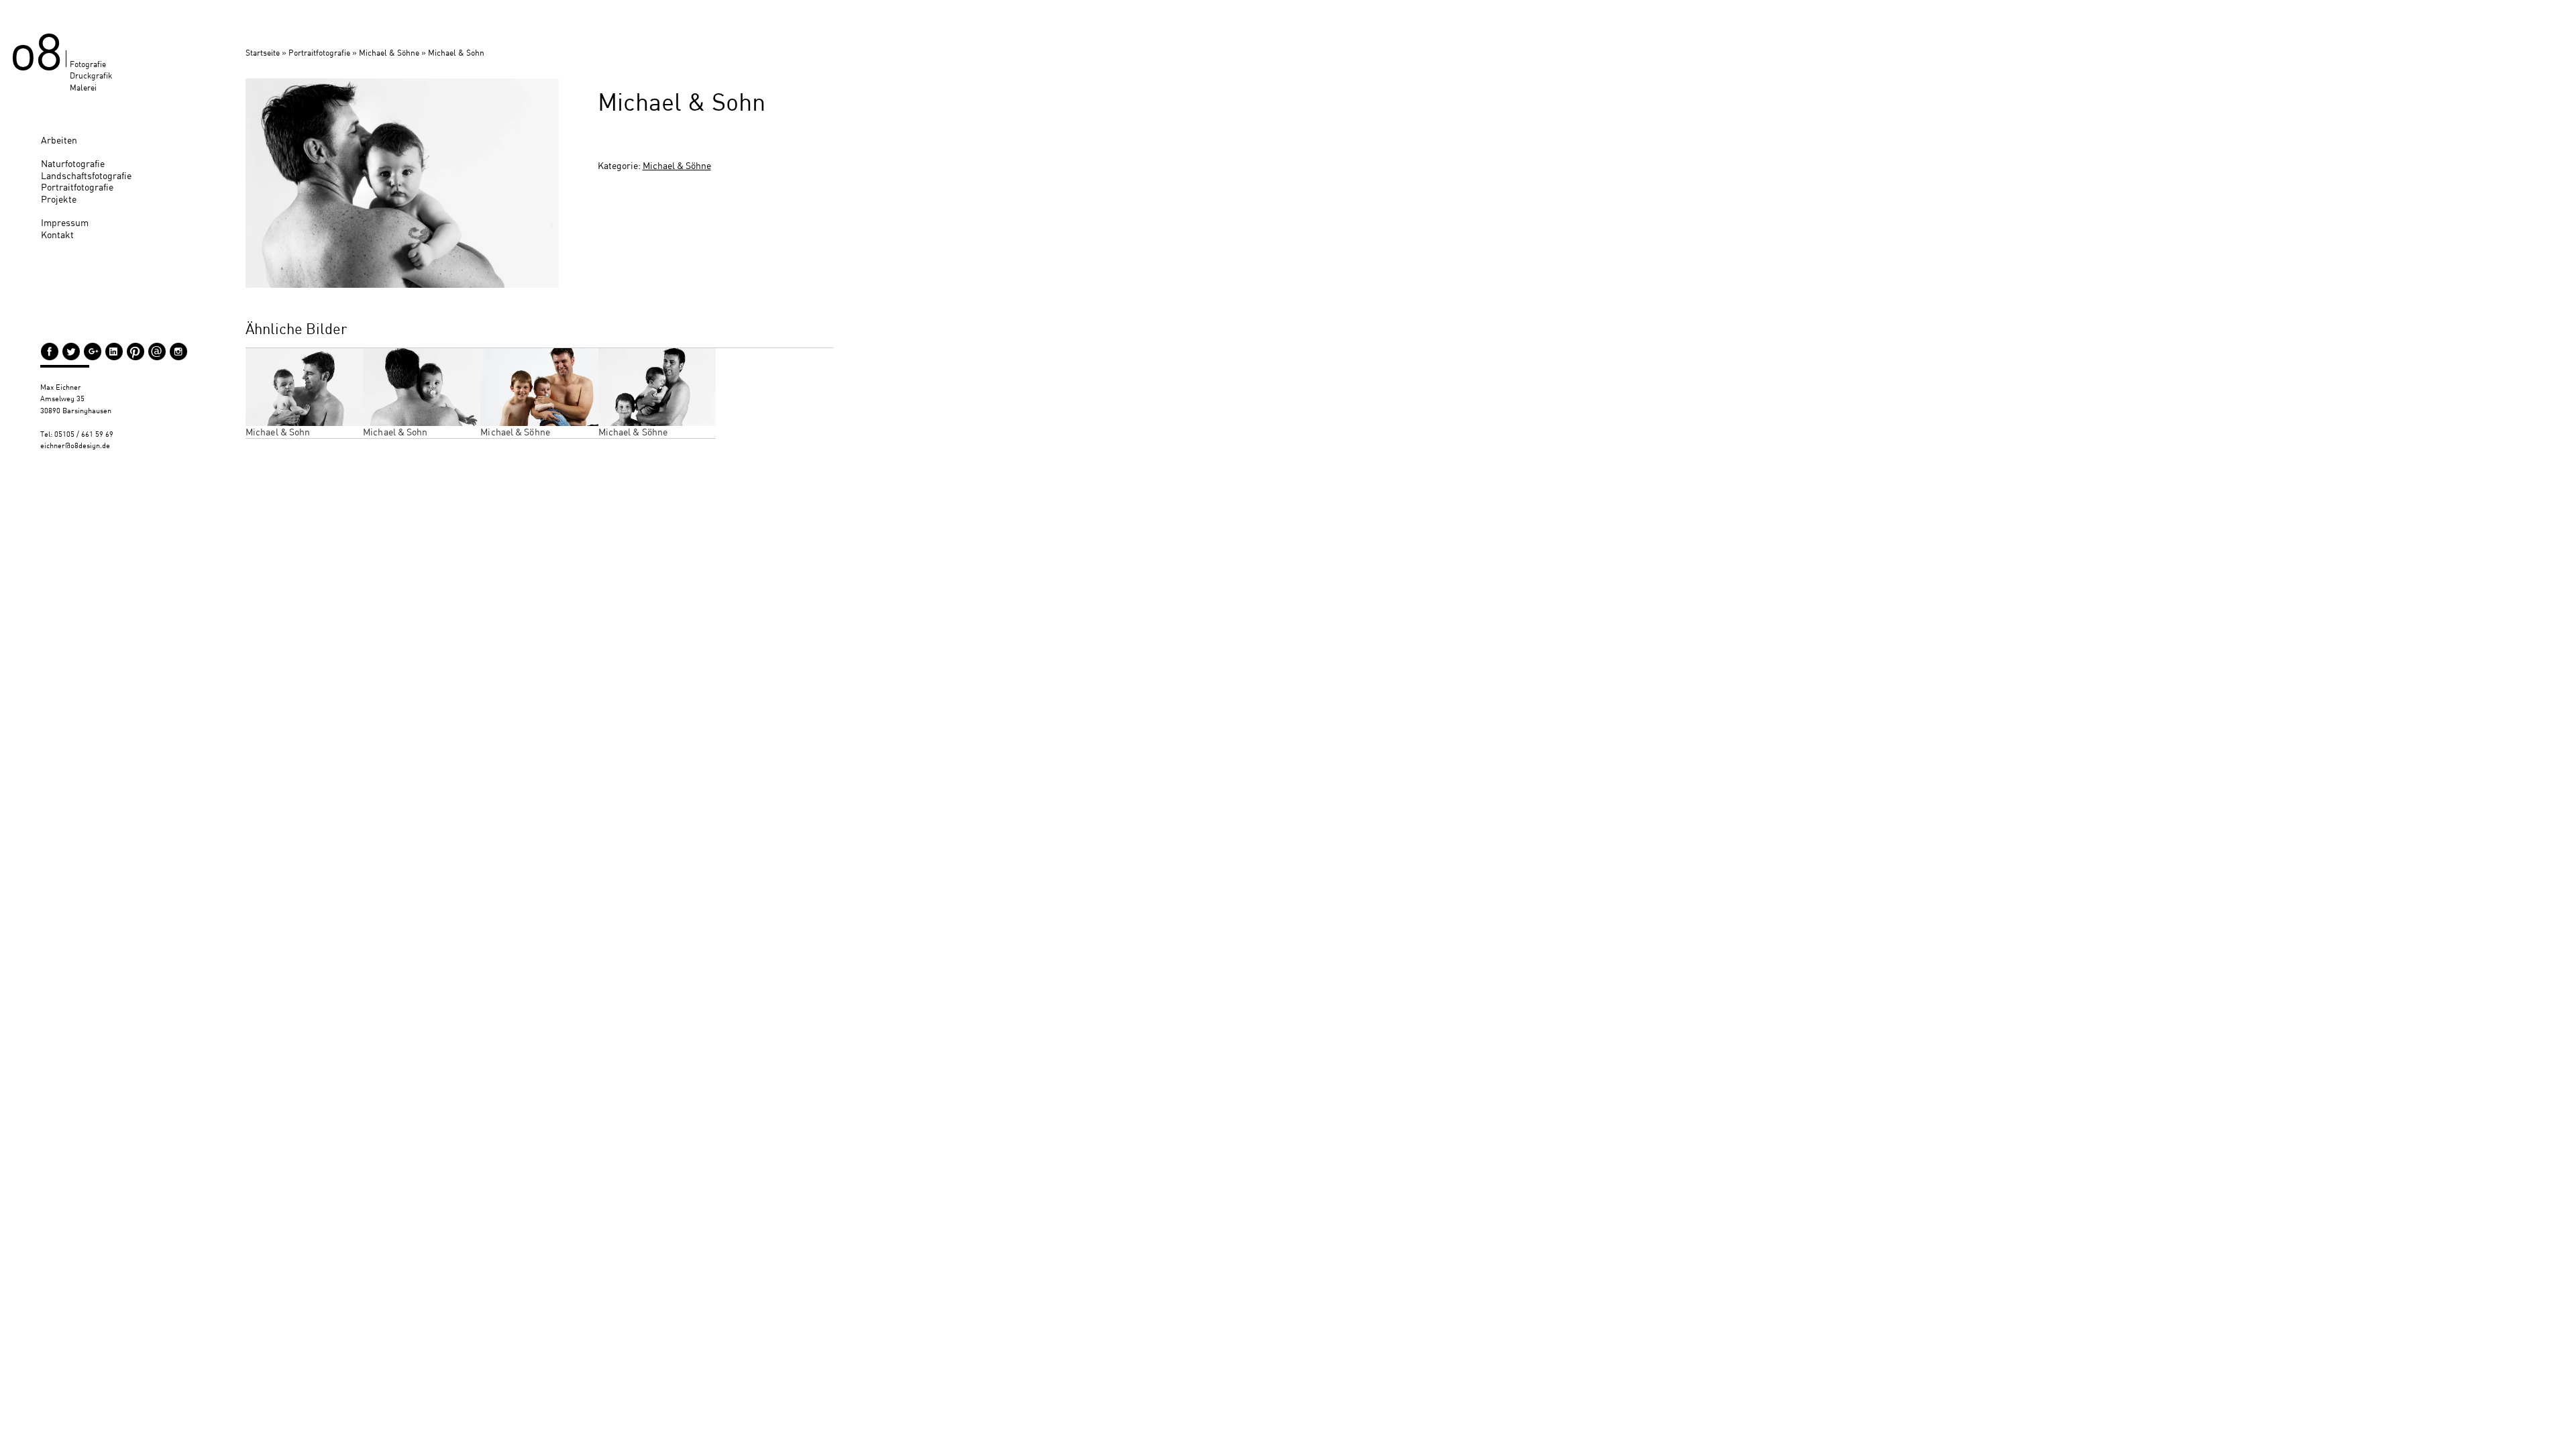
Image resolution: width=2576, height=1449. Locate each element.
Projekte (59, 199)
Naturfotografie (73, 163)
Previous (225, 176)
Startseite (263, 53)
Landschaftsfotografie (86, 175)
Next (579, 176)
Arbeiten (59, 140)
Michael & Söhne (389, 53)
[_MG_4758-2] (402, 183)
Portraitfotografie (77, 187)
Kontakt (57, 234)
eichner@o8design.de (75, 445)
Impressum (65, 222)
